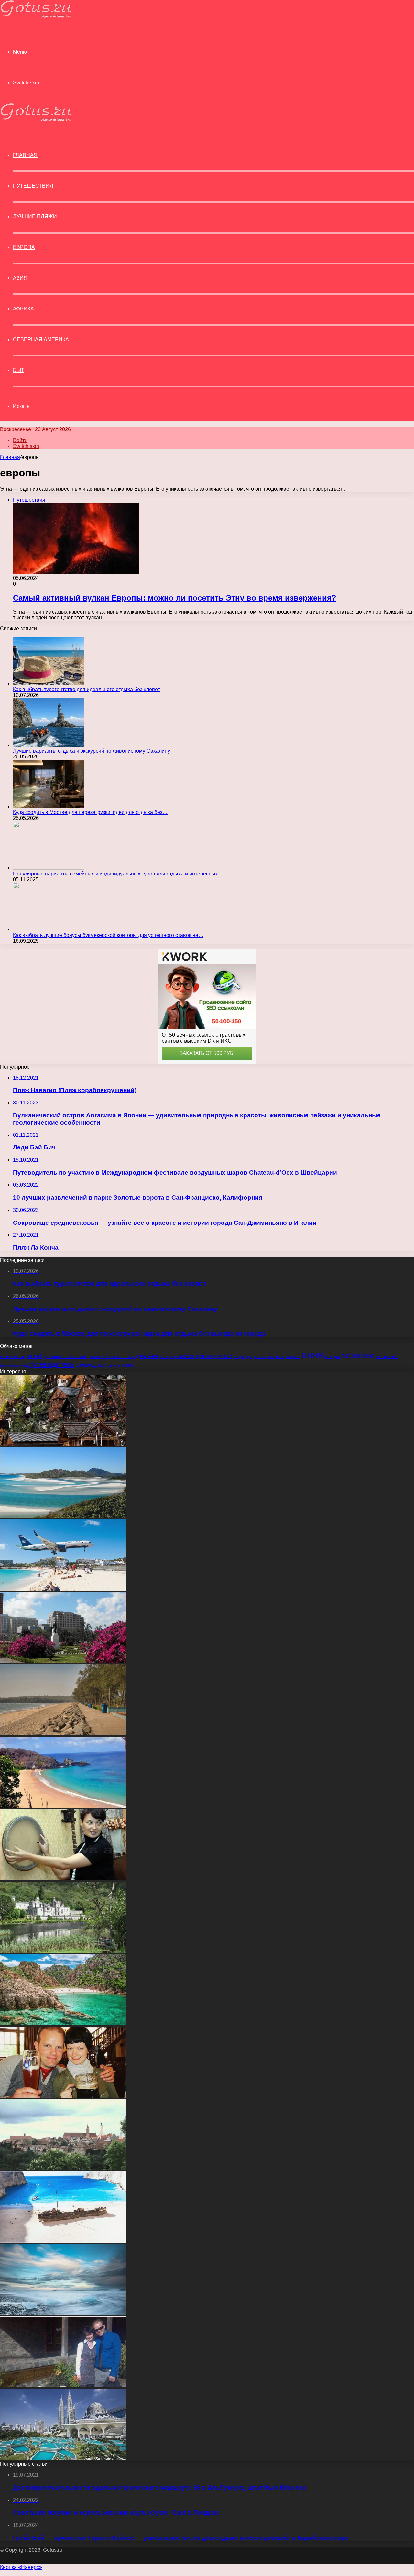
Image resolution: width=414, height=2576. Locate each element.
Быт (19, 370)
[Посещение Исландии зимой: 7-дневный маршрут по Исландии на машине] (63, 2313)
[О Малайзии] (63, 2458)
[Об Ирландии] (63, 1951)
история (167, 1357)
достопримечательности (110, 1357)
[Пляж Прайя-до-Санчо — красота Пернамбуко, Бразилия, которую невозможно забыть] (63, 1806)
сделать (113, 1365)
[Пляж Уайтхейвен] (63, 1516)
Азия (20, 278)
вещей (34, 1356)
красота (185, 1356)
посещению (387, 1357)
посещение (358, 1356)
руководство (90, 1365)
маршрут (243, 1356)
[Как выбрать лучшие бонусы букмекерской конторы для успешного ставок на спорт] (49, 929)
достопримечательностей (65, 1357)
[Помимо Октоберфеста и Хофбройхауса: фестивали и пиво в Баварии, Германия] (63, 2096)
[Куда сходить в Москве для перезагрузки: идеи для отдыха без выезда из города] (49, 806)
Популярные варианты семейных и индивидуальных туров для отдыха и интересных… (118, 874)
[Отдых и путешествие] (36, 16)
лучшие (204, 1356)
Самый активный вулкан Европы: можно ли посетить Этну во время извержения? (175, 598)
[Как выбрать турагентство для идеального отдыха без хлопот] (49, 684)
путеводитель (52, 1364)
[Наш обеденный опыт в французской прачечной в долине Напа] (63, 2386)
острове (293, 1357)
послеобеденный (14, 1365)
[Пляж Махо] (63, 1589)
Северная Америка (41, 339)
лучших (223, 1356)
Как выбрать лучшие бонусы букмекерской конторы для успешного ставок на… (108, 935)
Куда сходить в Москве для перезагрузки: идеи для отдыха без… (90, 812)
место (260, 1357)
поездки (332, 1357)
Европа (24, 247)
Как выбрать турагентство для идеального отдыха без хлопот (87, 689)
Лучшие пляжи (35, 217)
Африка (23, 309)
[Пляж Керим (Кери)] (63, 1734)
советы (128, 1365)
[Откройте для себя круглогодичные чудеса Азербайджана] (63, 1879)
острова (276, 1357)
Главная (10, 457)
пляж (313, 1355)
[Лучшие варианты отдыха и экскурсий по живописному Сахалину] (49, 745)
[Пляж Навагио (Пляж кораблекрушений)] (63, 2241)
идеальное (146, 1356)
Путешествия (33, 186)
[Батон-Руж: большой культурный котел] (63, 1661)
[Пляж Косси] (63, 2023)
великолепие (13, 1357)
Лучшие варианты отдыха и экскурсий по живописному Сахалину (92, 751)
